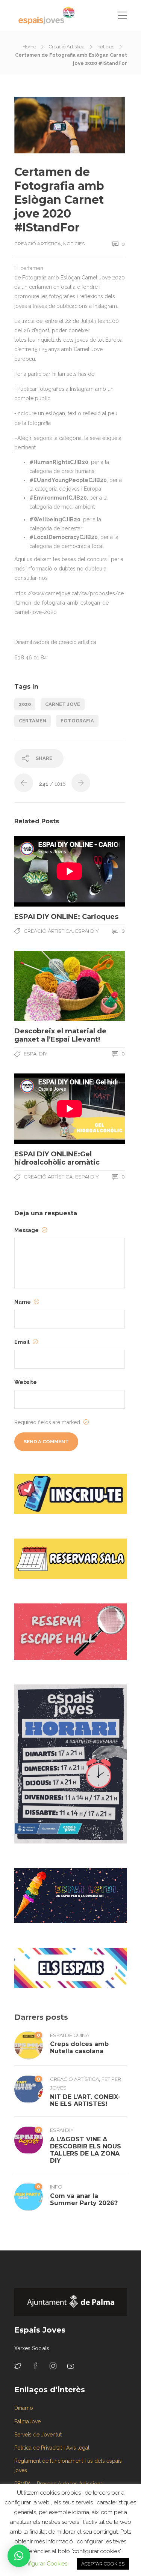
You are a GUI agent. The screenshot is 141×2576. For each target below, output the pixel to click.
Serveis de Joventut (38, 2435)
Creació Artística (67, 47)
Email (23, 1342)
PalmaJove (27, 2421)
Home (29, 47)
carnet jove (63, 704)
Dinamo (24, 2408)
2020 (25, 704)
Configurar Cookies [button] (43, 2564)
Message (27, 1230)
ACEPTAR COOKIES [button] (103, 2564)
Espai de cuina (70, 2035)
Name (23, 1302)
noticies (106, 47)
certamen (33, 721)
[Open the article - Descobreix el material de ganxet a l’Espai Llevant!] (42, 986)
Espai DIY (87, 931)
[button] (19, 2556)
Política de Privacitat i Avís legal (52, 2448)
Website (26, 1382)
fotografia (77, 721)
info (56, 2187)
